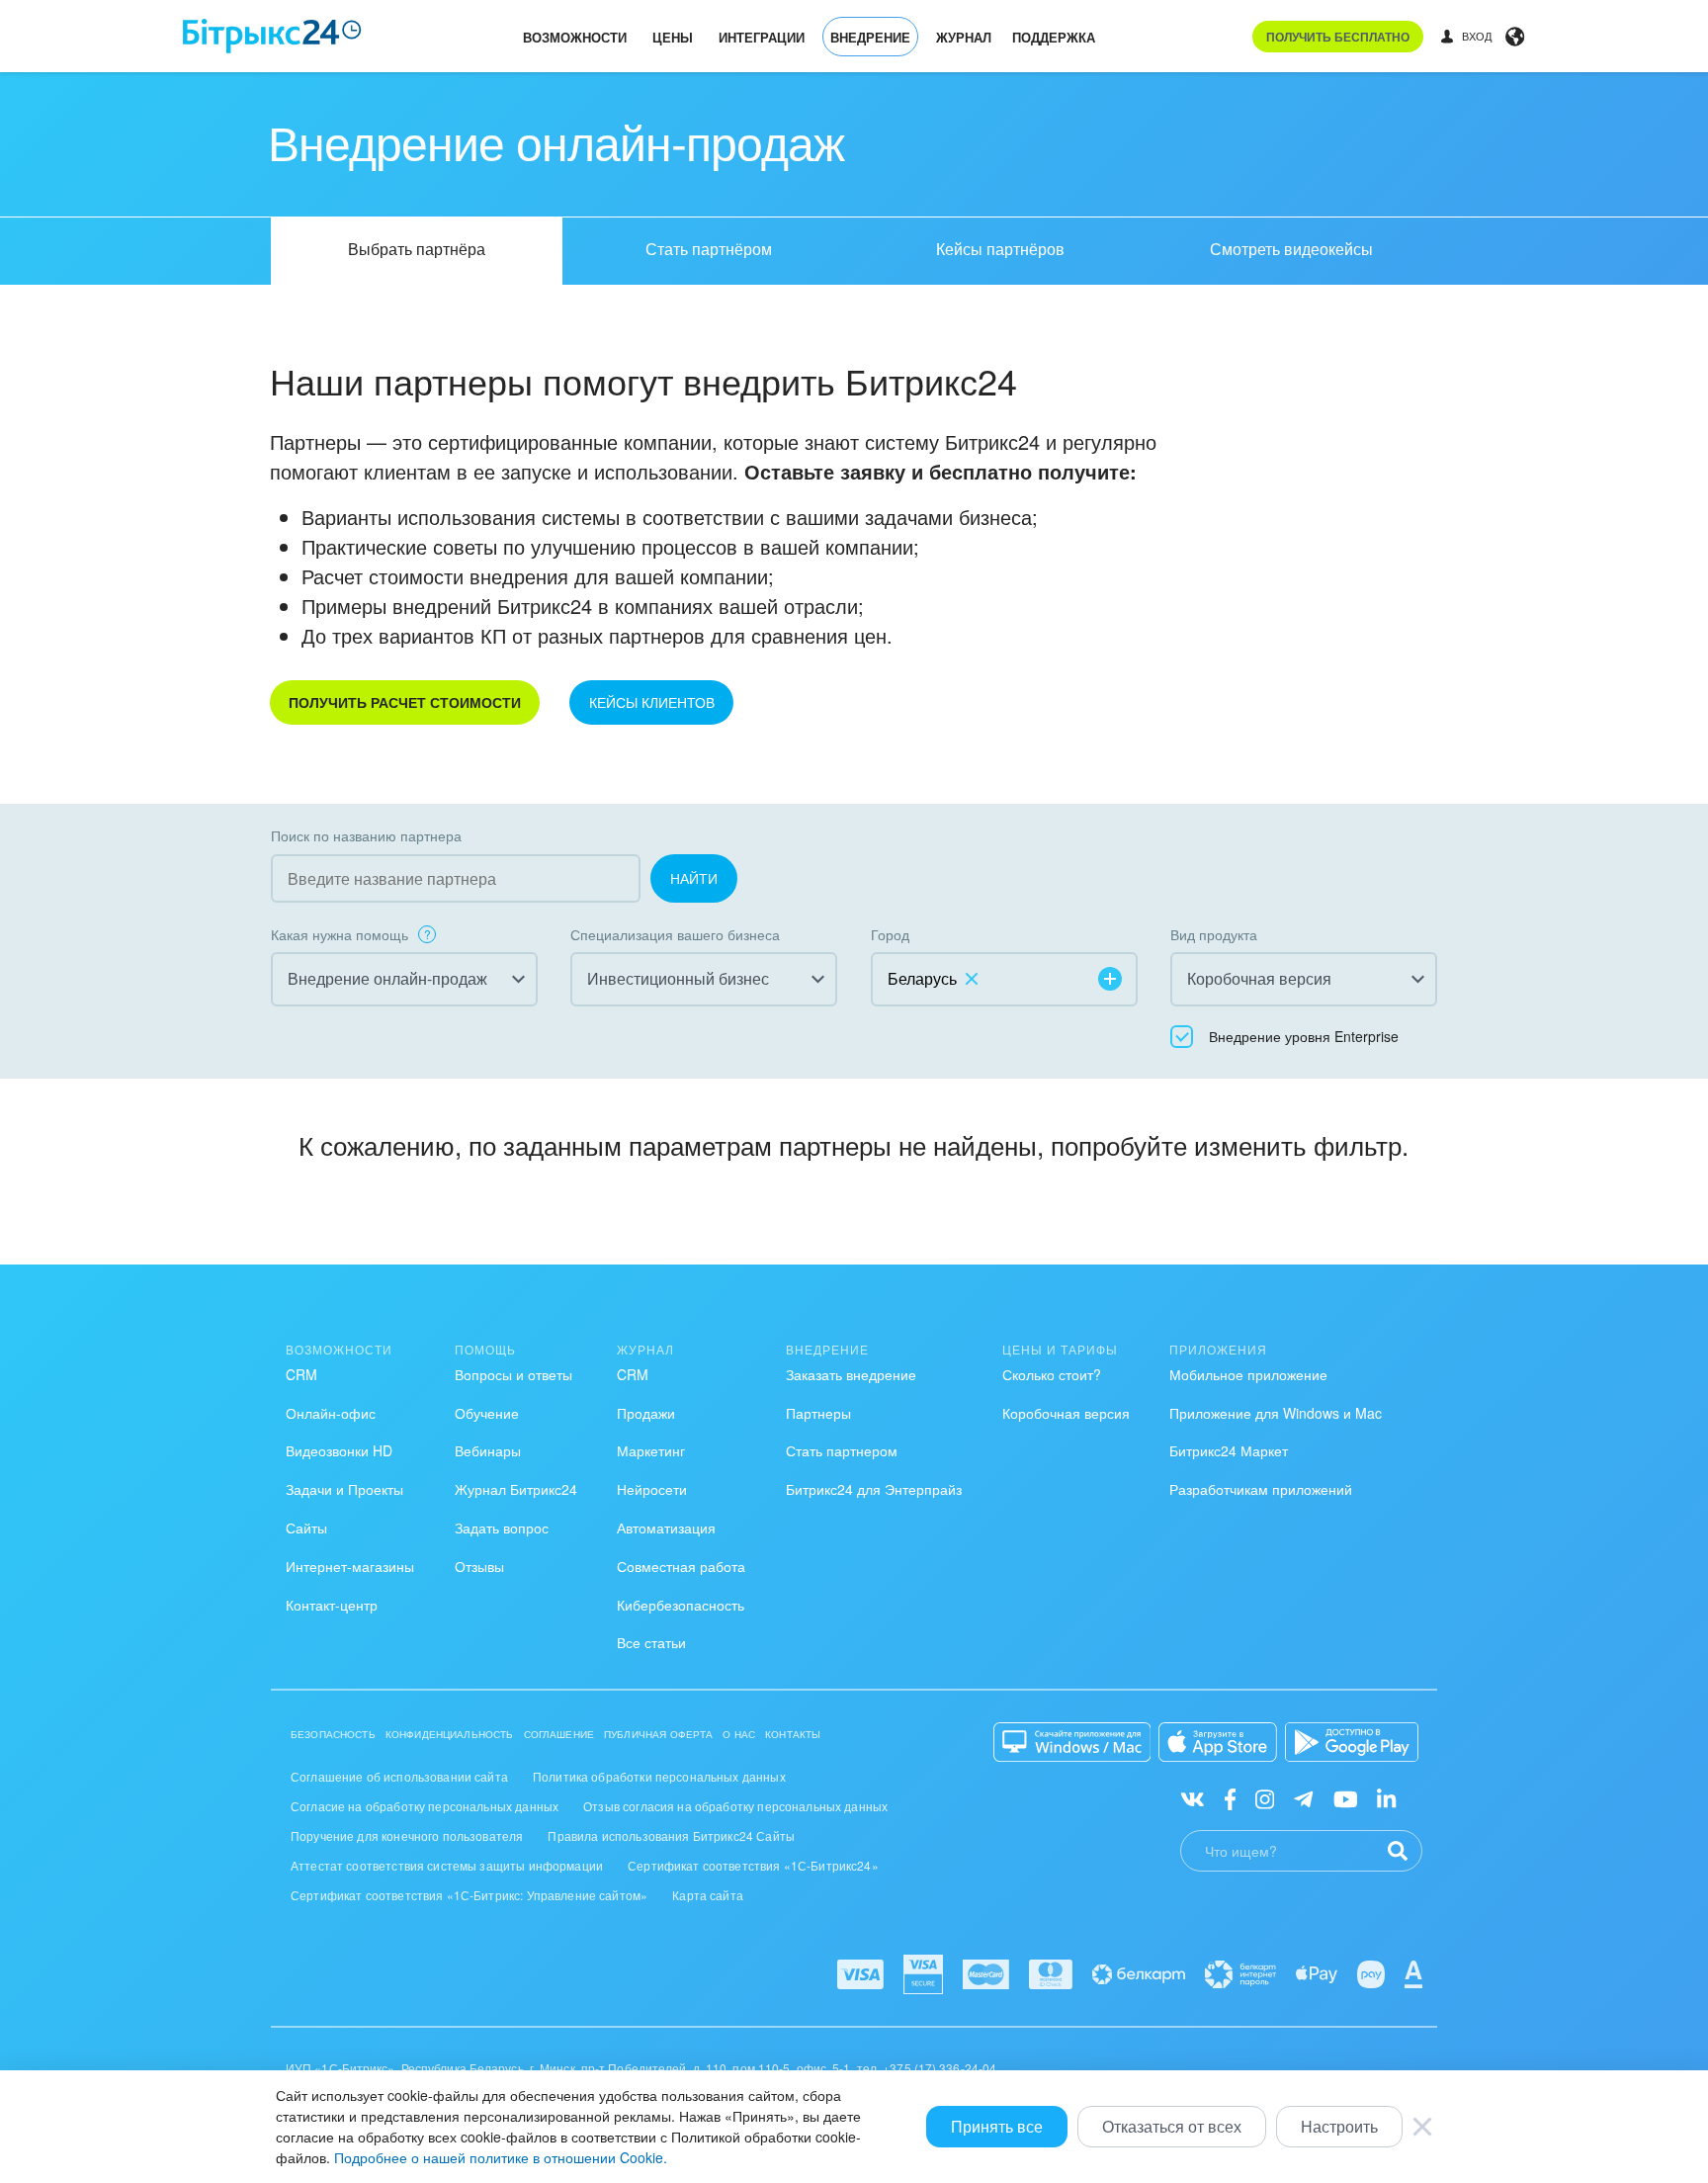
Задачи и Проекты (344, 1489)
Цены (673, 37)
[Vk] (1193, 1797)
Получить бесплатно (1338, 37)
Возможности (575, 37)
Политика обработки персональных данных (659, 1776)
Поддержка (1054, 37)
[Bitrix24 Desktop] (1072, 1742)
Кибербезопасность (681, 1605)
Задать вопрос (502, 1528)
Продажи (646, 1413)
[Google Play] (1352, 1742)
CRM (301, 1374)
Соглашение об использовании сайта (399, 1776)
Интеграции (762, 37)
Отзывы (479, 1566)
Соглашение (559, 1734)
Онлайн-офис (331, 1413)
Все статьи (651, 1642)
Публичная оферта (658, 1734)
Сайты (306, 1528)
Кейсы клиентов (652, 702)
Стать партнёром (709, 249)
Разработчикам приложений (1261, 1489)
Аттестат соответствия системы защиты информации (447, 1865)
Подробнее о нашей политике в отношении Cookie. (501, 2157)
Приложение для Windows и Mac (1276, 1413)
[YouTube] (1346, 1797)
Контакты (793, 1734)
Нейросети (652, 1489)
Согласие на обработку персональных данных (425, 1806)
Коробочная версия (1066, 1413)
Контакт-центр (332, 1605)
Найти (694, 878)
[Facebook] (1230, 1797)
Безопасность (333, 1734)
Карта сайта (708, 1895)
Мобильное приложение (1248, 1374)
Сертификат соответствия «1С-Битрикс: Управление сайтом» (469, 1895)
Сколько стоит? (1052, 1374)
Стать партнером (842, 1450)
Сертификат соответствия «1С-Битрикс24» (753, 1865)
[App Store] (1218, 1742)
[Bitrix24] (272, 36)
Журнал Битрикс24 (516, 1489)
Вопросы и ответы (513, 1374)
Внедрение (870, 37)
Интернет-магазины (350, 1566)
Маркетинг (651, 1450)
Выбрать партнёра (417, 249)
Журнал (964, 37)
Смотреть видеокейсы (1291, 249)
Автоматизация (666, 1528)
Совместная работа (681, 1566)
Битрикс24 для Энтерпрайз (874, 1489)
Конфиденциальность (450, 1734)
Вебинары (488, 1450)
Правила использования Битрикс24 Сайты (671, 1835)
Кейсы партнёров (1000, 249)
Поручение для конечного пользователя (407, 1835)
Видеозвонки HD (339, 1450)
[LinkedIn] (1386, 1797)
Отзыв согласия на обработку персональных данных (735, 1806)
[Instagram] (1265, 1797)
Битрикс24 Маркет (1229, 1450)
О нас (739, 1734)
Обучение (487, 1413)
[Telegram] (1303, 1797)
